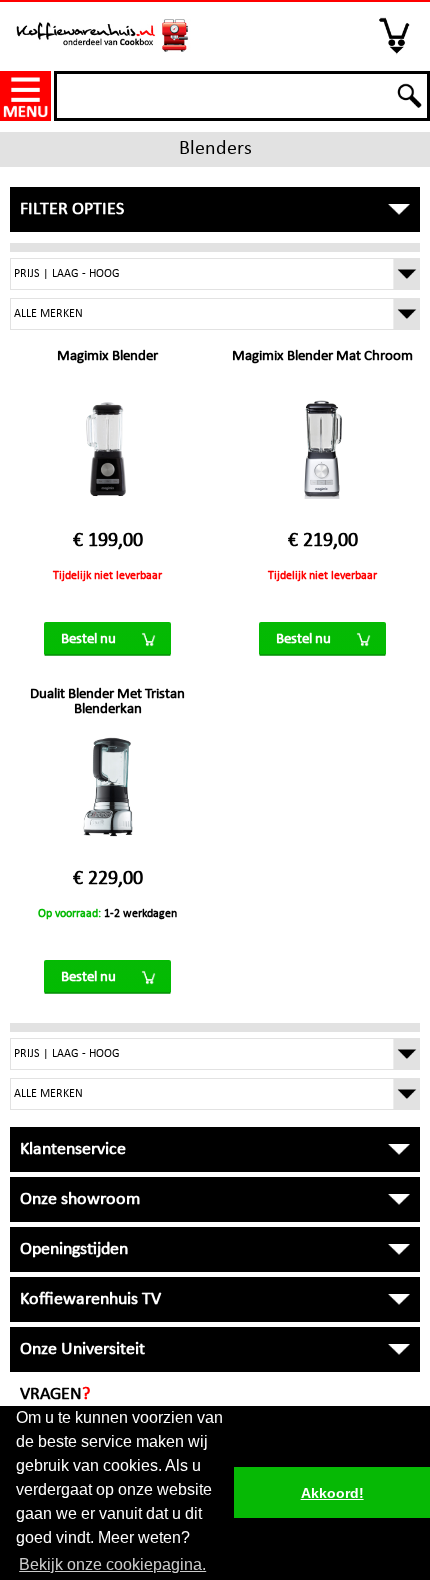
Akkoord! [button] (332, 1493)
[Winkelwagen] (395, 35)
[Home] (27, 96)
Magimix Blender (107, 356)
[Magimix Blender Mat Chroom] (323, 459)
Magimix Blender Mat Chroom (322, 356)
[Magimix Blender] (108, 459)
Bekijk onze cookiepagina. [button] (112, 1564)
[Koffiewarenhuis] (103, 28)
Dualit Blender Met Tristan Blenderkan (107, 702)
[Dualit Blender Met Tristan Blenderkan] (108, 797)
